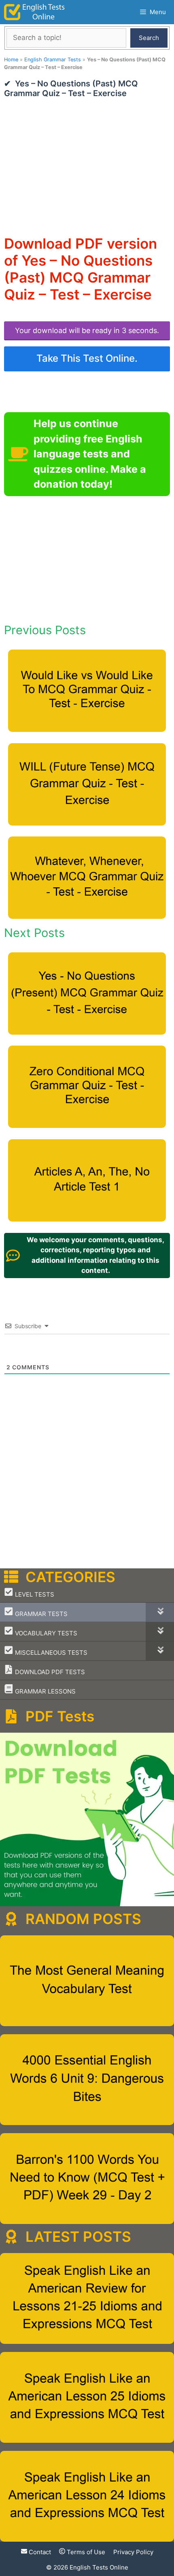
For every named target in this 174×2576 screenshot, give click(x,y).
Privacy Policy (133, 2552)
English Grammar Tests (53, 60)
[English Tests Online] (34, 12)
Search (149, 38)
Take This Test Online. (87, 358)
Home (11, 60)
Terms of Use (85, 2552)
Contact (39, 2552)
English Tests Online (99, 2567)
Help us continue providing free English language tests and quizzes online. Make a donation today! (90, 454)
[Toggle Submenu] (160, 1612)
